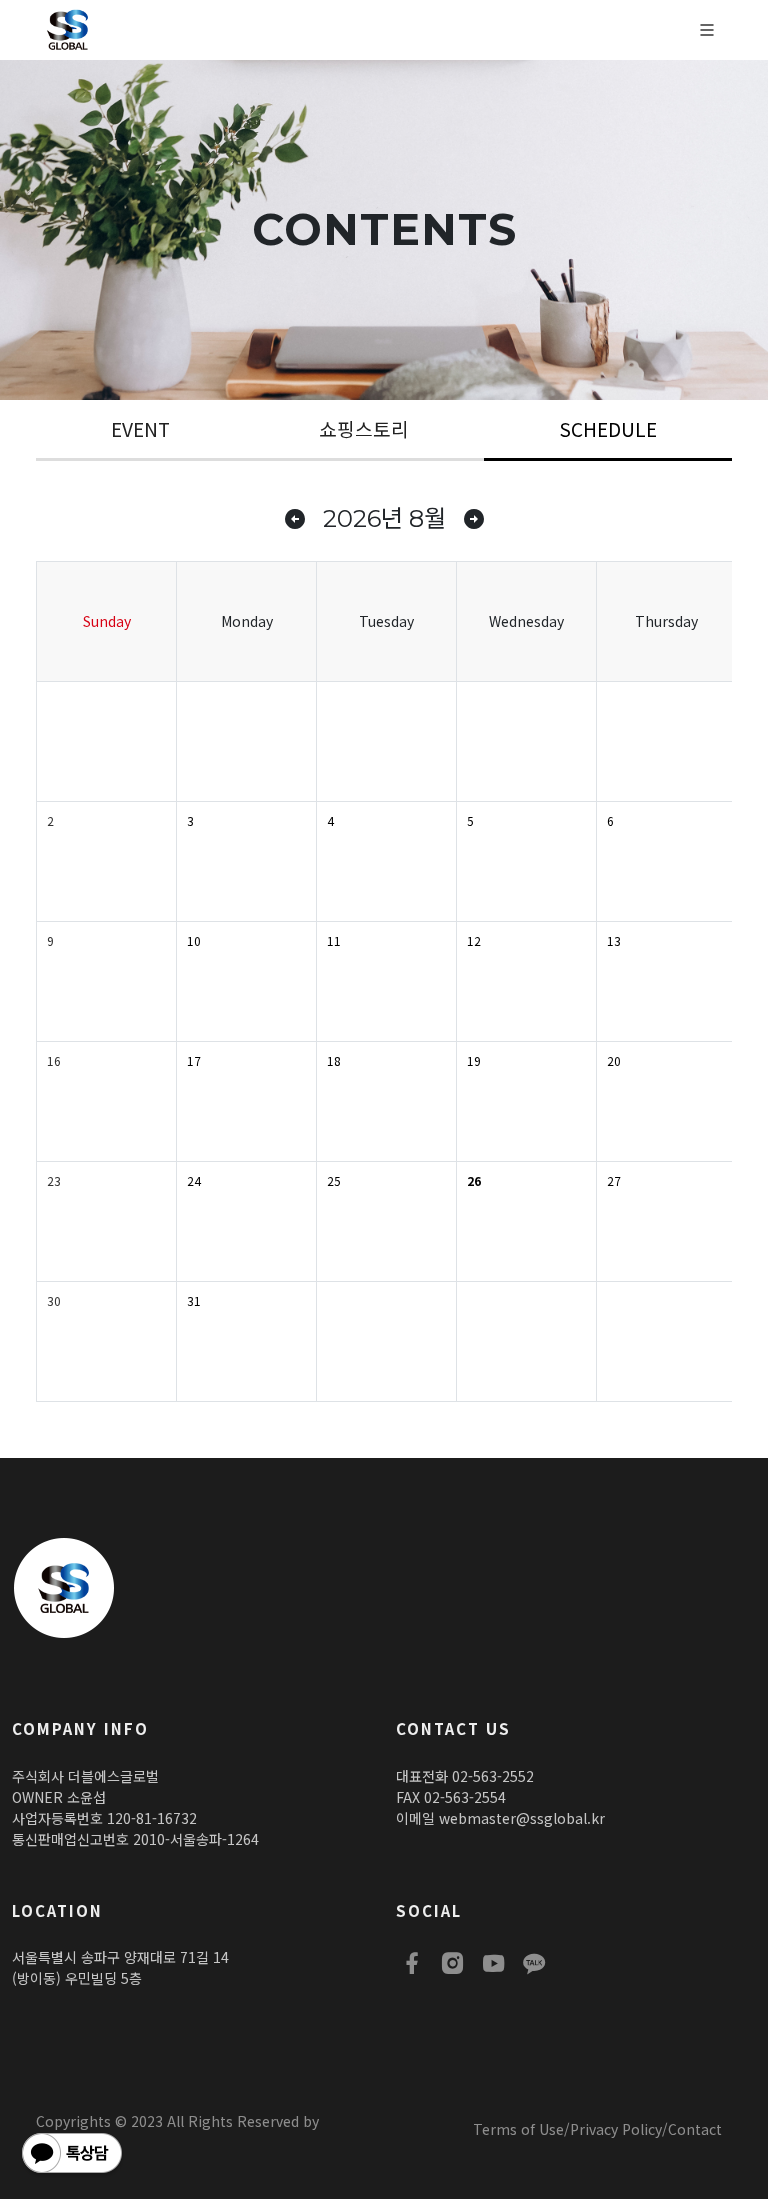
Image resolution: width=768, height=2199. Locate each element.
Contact (695, 2129)
